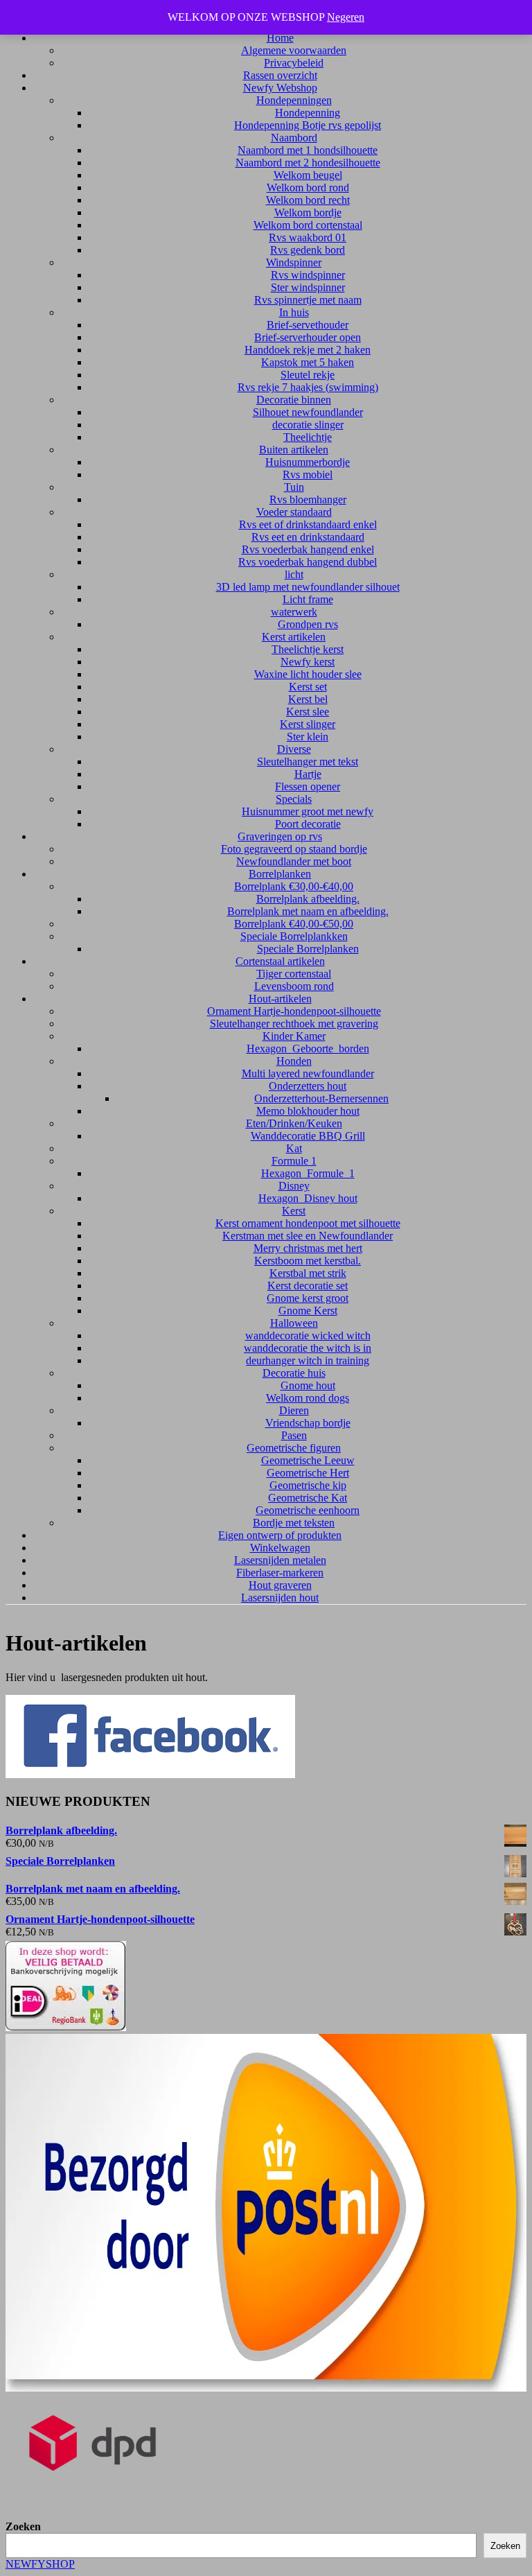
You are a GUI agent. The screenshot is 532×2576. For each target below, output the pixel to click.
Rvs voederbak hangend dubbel (308, 562)
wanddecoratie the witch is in (308, 1348)
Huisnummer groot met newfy (308, 811)
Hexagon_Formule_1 (308, 1173)
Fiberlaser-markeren (280, 1573)
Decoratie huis (294, 1373)
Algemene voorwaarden (294, 50)
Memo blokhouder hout (308, 1111)
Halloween (294, 1323)
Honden (294, 1061)
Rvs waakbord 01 (308, 237)
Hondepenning (308, 113)
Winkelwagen (280, 1548)
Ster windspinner (308, 287)
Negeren (346, 17)
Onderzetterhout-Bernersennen (321, 1098)
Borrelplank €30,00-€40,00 (294, 886)
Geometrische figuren (294, 1448)
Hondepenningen (294, 100)
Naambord (294, 138)
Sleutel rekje (308, 375)
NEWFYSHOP (40, 2564)
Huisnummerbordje (308, 462)
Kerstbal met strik (308, 1273)
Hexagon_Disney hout (308, 1198)
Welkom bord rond (308, 188)
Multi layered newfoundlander (308, 1073)
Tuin (294, 487)
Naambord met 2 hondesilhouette (308, 163)
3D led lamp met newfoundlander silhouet (308, 587)
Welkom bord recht (308, 200)
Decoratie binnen (294, 400)
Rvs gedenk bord (308, 250)
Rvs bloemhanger (308, 499)
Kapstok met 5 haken (308, 362)
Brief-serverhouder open (308, 337)
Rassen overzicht (280, 75)
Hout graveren (280, 1585)
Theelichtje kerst (308, 649)
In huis (294, 312)
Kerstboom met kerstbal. (308, 1261)
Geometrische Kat (308, 1498)
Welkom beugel (308, 175)
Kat (294, 1148)
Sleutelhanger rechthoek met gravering (294, 1024)
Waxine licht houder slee (308, 674)
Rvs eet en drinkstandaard (308, 537)
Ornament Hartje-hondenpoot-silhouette (294, 1011)
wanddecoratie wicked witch (308, 1335)
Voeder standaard (294, 512)
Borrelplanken (280, 874)
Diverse (294, 749)
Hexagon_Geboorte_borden (308, 1048)
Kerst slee (308, 712)
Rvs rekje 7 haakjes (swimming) (308, 387)
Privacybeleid (294, 63)
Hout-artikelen (280, 999)
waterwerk (294, 612)
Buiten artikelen (294, 450)
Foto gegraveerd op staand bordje (294, 849)
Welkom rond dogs (308, 1398)
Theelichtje (308, 437)
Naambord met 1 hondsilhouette (308, 150)
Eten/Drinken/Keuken (294, 1123)
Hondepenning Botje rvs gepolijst (308, 125)
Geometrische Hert (308, 1473)
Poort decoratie (308, 824)
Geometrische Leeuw (308, 1460)
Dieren (294, 1410)
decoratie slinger (308, 425)
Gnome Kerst (308, 1311)
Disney (294, 1186)
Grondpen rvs (308, 624)
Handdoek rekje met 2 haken (308, 350)
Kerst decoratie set (308, 1286)
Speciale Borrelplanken (308, 949)
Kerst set (308, 687)
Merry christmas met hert (308, 1248)
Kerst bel (308, 699)
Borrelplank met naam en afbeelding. (308, 911)
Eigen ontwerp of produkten (280, 1535)
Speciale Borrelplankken (294, 936)
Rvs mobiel (308, 475)
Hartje (308, 774)
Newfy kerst (308, 662)
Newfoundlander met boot (294, 861)
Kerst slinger (308, 724)
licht (294, 574)
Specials (294, 799)
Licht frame (308, 599)
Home (280, 38)
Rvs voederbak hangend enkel (308, 549)
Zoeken (23, 2526)
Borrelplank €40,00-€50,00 (294, 924)
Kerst (294, 1211)
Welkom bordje (308, 212)
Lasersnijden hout (280, 1598)
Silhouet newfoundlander (308, 412)
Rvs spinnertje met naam (308, 300)
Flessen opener (308, 786)
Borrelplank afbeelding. (308, 899)
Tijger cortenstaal (294, 974)
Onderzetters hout (308, 1086)
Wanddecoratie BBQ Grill (308, 1136)
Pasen (294, 1435)
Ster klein (308, 737)
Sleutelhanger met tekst (308, 762)
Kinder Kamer (294, 1036)
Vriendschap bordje (308, 1423)
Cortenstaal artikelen (280, 961)
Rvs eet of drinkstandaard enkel (308, 524)
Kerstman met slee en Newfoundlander (308, 1236)
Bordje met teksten (294, 1523)
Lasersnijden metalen (280, 1560)
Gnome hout (308, 1385)
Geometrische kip (308, 1485)
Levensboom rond (294, 986)
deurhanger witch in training (308, 1360)
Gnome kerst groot (308, 1298)
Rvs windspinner (308, 275)
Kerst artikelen (294, 637)
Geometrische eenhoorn (308, 1510)
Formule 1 (294, 1161)
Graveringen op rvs (280, 836)
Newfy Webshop (280, 88)
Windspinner (294, 262)
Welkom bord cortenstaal (308, 225)
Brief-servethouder (308, 325)
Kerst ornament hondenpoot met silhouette (308, 1223)
